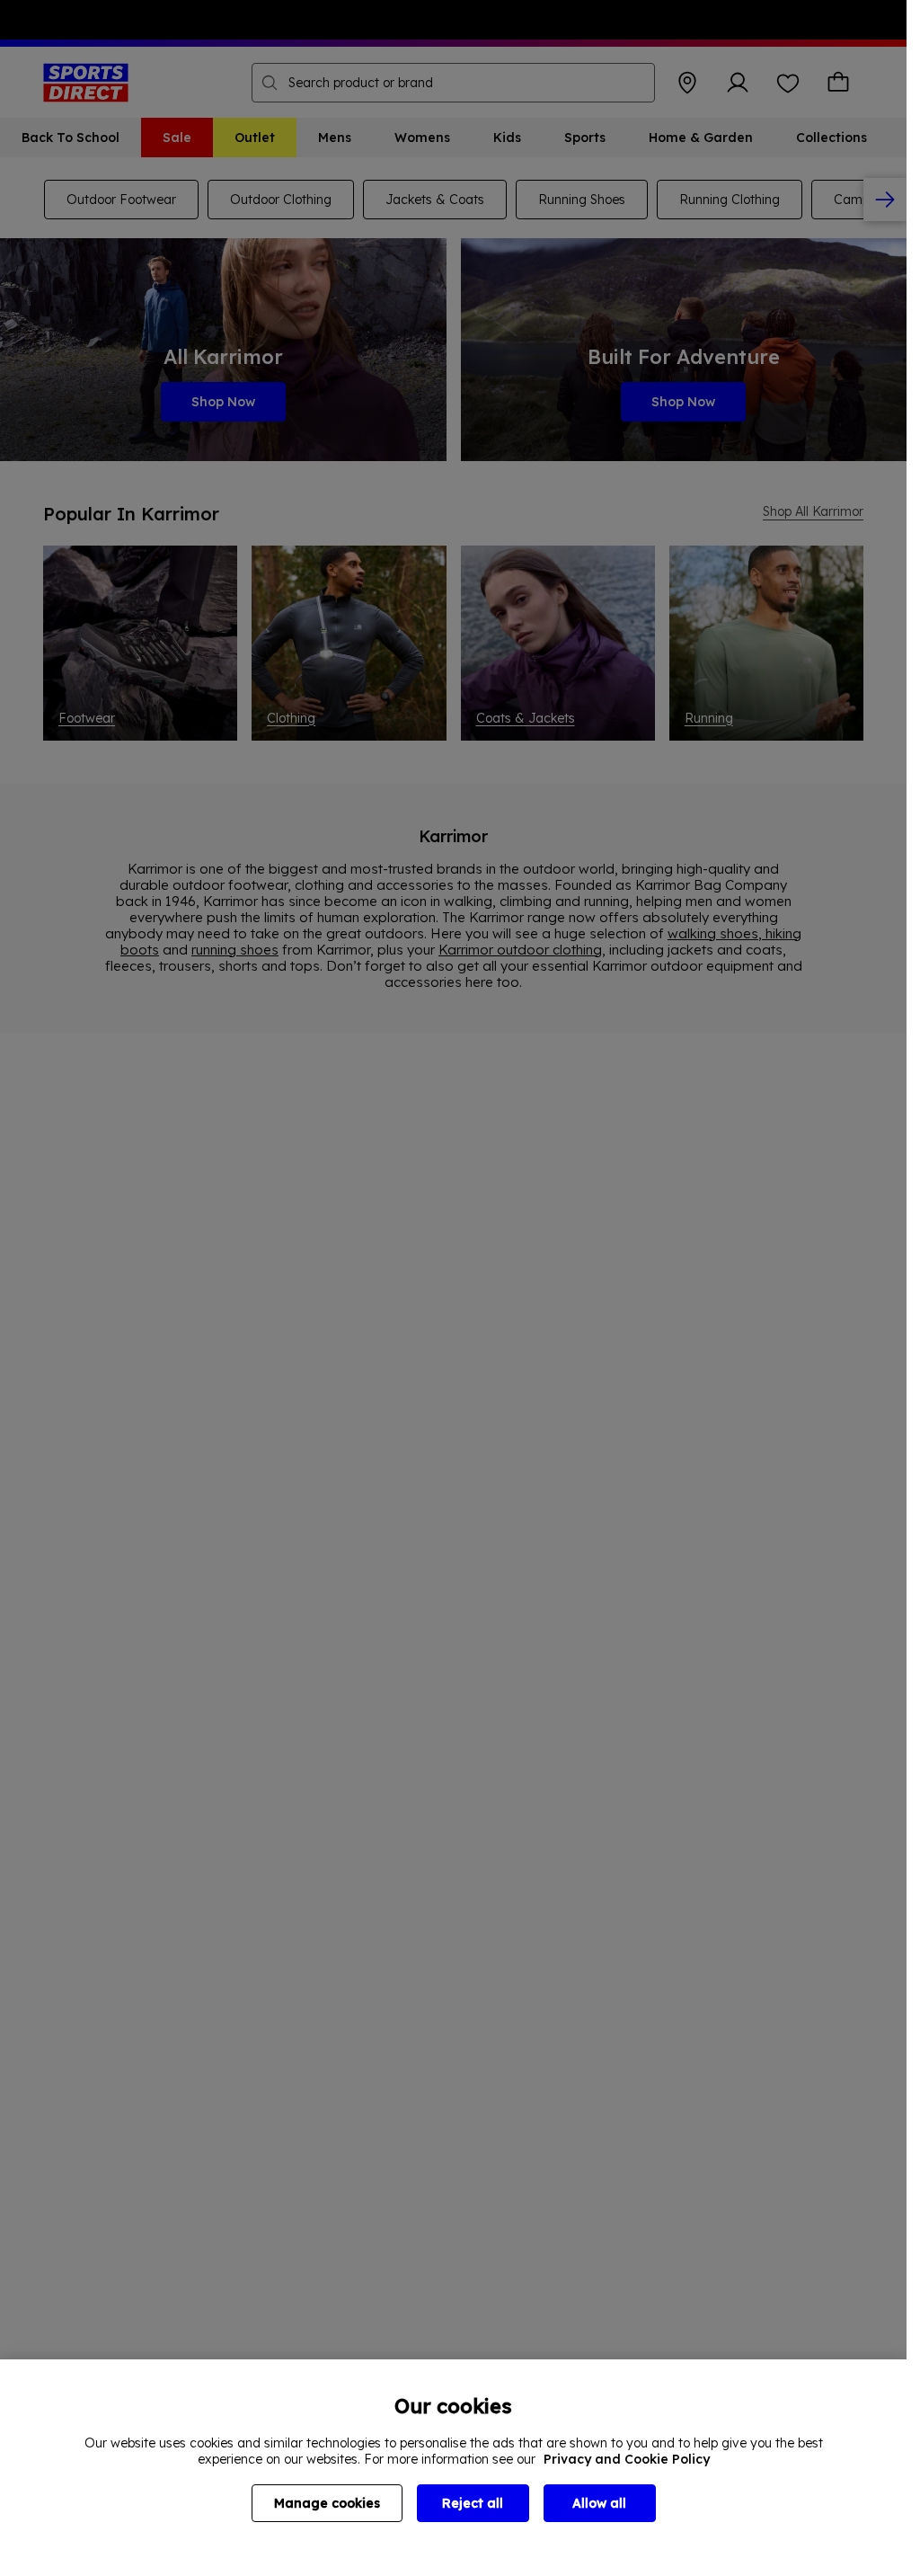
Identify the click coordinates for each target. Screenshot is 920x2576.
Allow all (599, 2503)
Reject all (473, 2503)
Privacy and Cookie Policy (627, 2459)
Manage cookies (327, 2503)
